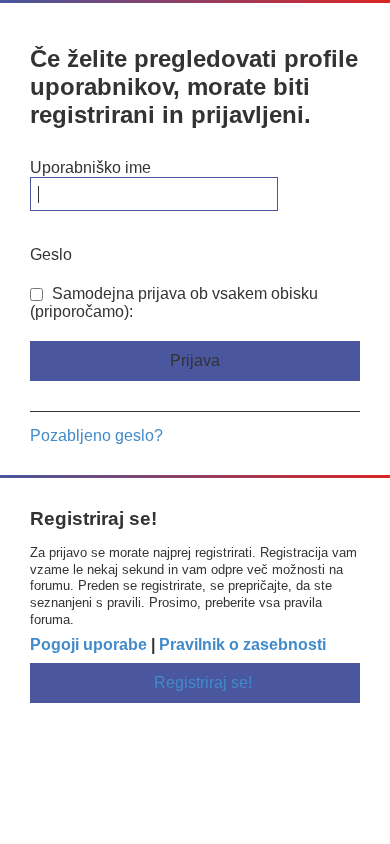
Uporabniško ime (90, 167)
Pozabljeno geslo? (96, 435)
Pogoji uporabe (88, 644)
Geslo (51, 254)
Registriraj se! (203, 682)
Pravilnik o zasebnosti (242, 644)
